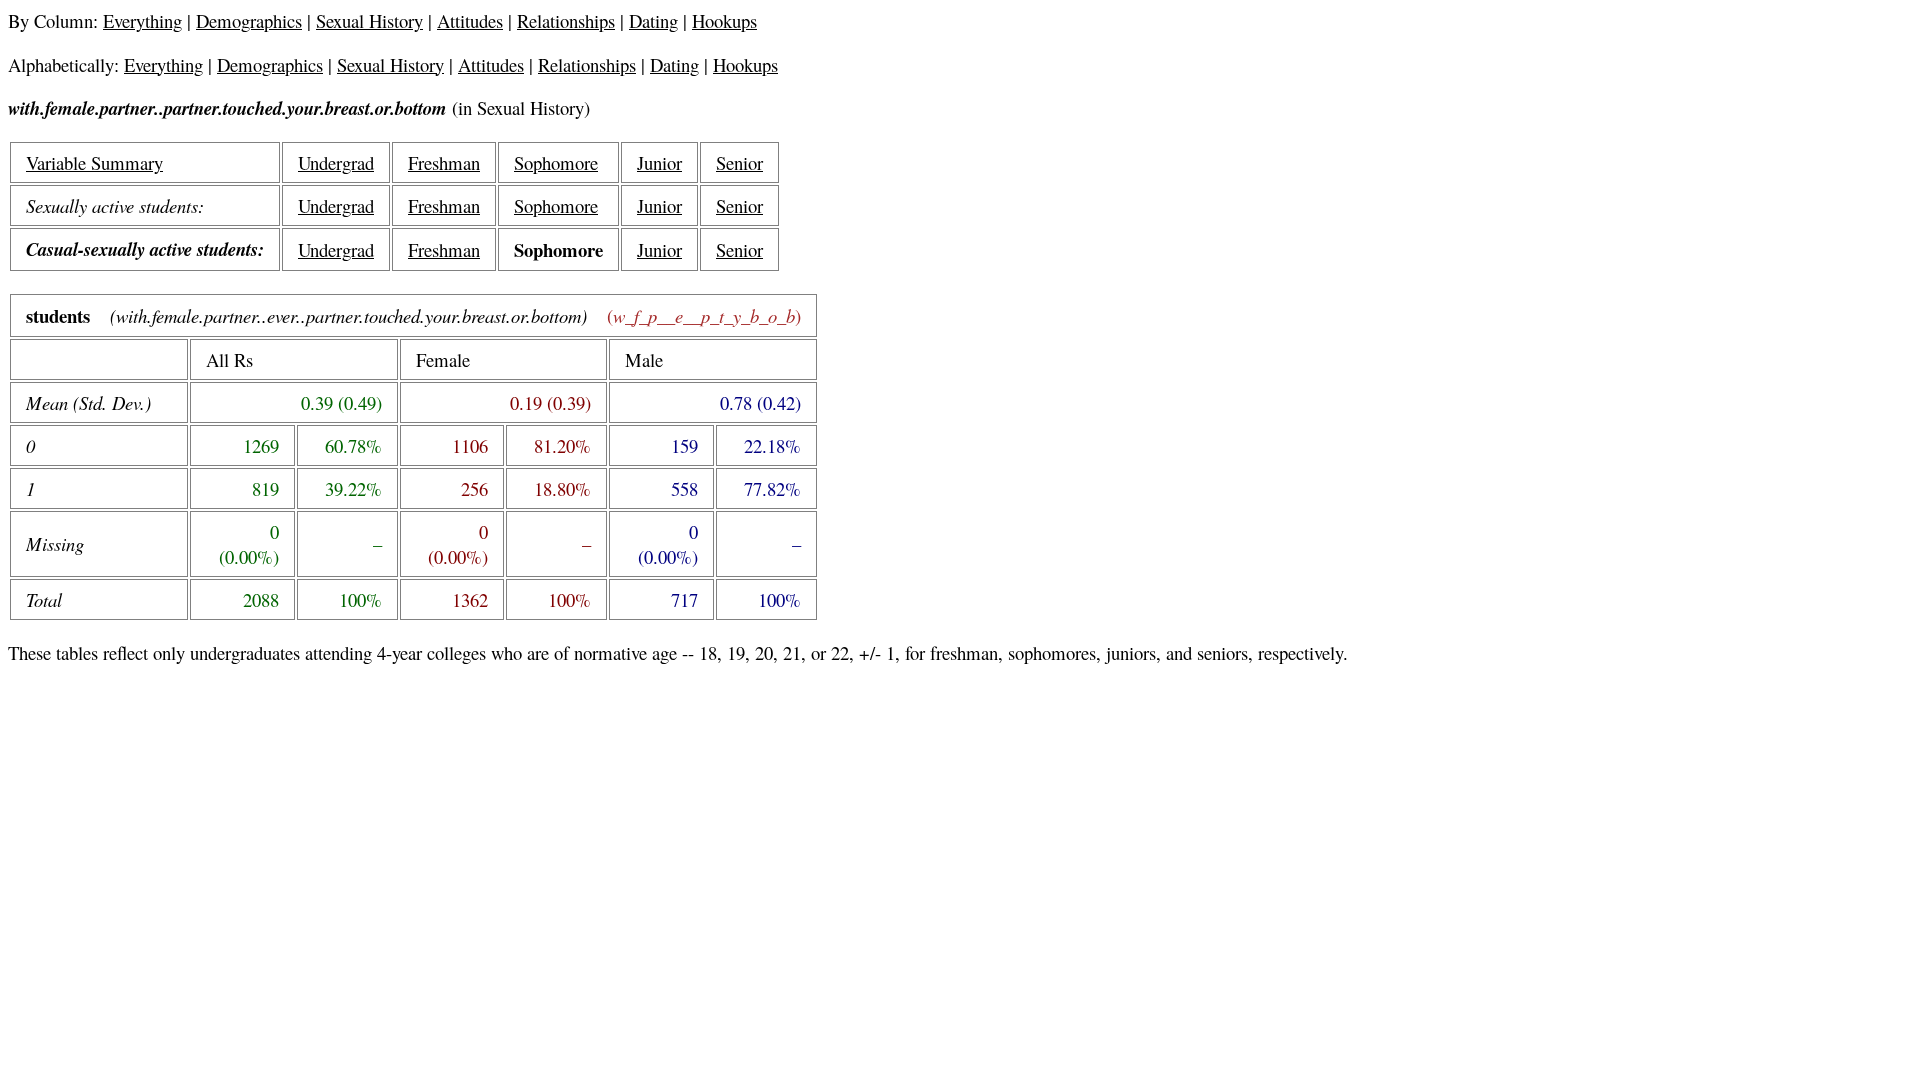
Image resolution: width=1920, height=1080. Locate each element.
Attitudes (470, 20)
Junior (659, 162)
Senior (739, 162)
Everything (142, 20)
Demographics (249, 20)
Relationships (566, 20)
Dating (653, 20)
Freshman (444, 162)
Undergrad (336, 162)
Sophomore (556, 162)
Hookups (724, 20)
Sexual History (369, 20)
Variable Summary (94, 162)
